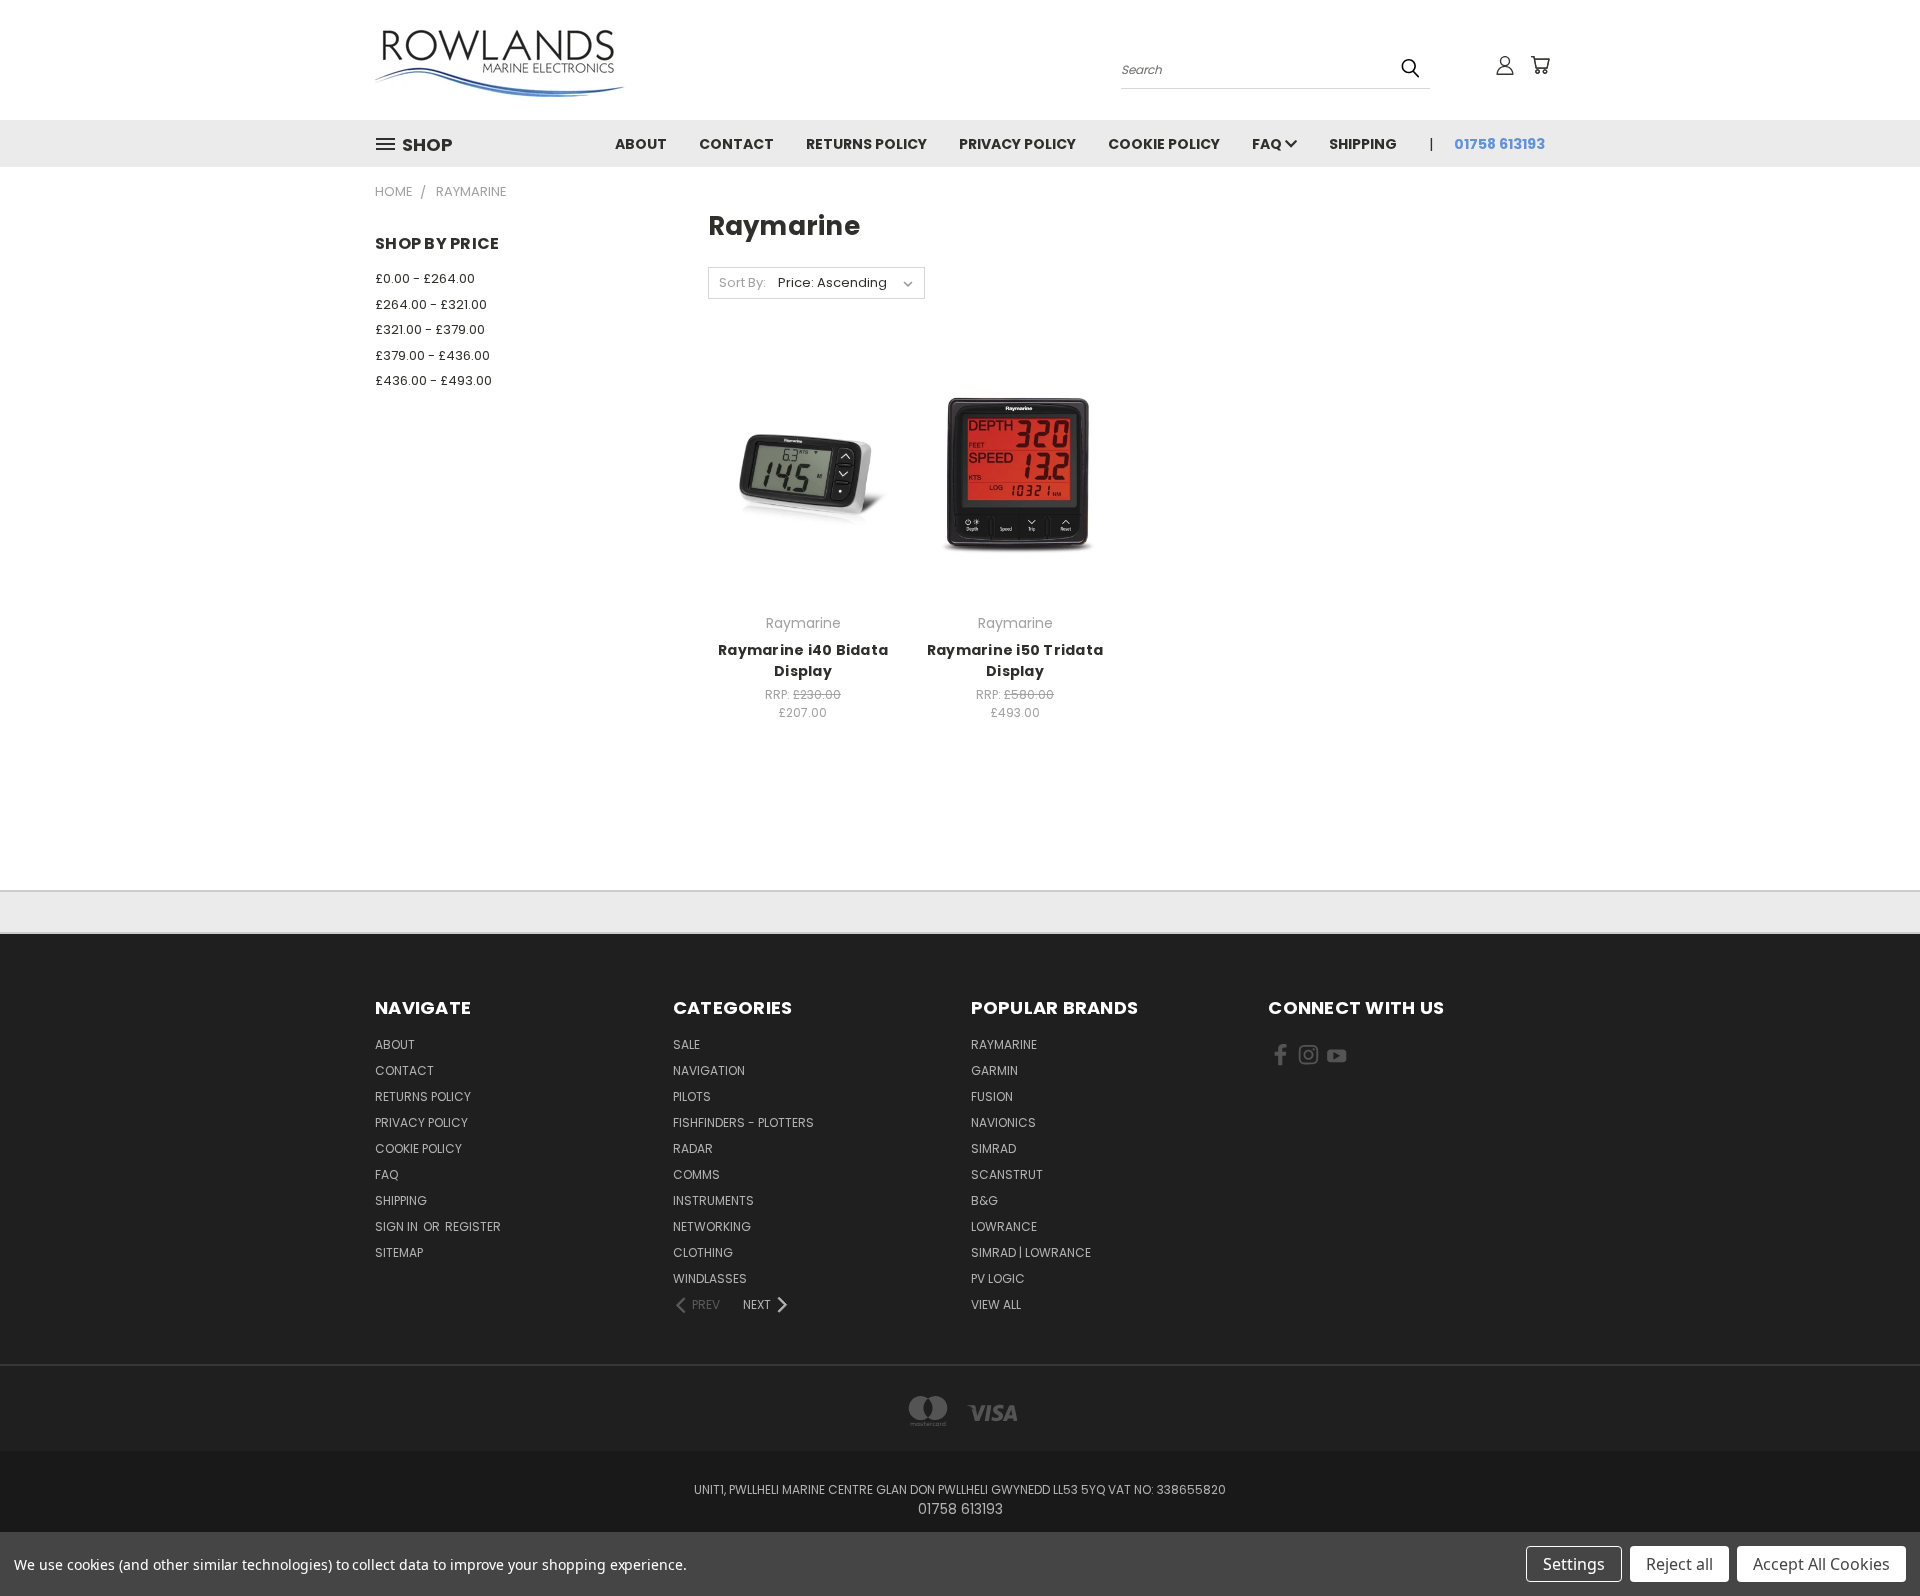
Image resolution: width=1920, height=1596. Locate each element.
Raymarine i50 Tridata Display (1015, 660)
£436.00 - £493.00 (433, 380)
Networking (712, 1226)
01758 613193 (1499, 144)
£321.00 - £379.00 (430, 329)
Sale (686, 1044)
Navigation (709, 1070)
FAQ (1268, 144)
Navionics (1003, 1122)
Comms (696, 1174)
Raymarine (1004, 1044)
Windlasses (710, 1278)
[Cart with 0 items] (1540, 65)
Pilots (692, 1096)
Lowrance (1004, 1226)
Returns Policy (866, 144)
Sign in (398, 1226)
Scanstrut (1007, 1174)
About (641, 144)
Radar (693, 1148)
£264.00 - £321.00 (431, 304)
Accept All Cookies (1821, 1564)
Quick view (803, 432)
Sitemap (399, 1252)
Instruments (713, 1200)
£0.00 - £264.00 (425, 278)
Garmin (994, 1070)
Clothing (703, 1252)
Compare (796, 471)
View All (996, 1304)
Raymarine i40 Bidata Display (803, 660)
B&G (984, 1200)
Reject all (1679, 1564)
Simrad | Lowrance (1031, 1252)
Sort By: (742, 282)
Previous (1867, 1533)
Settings (1574, 1564)
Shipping (1363, 144)
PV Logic (998, 1278)
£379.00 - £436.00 (432, 355)
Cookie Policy (1164, 144)
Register (473, 1226)
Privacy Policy (1017, 144)
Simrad (993, 1148)
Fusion (992, 1096)
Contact (736, 144)
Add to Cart (803, 508)
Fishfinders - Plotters (743, 1122)
